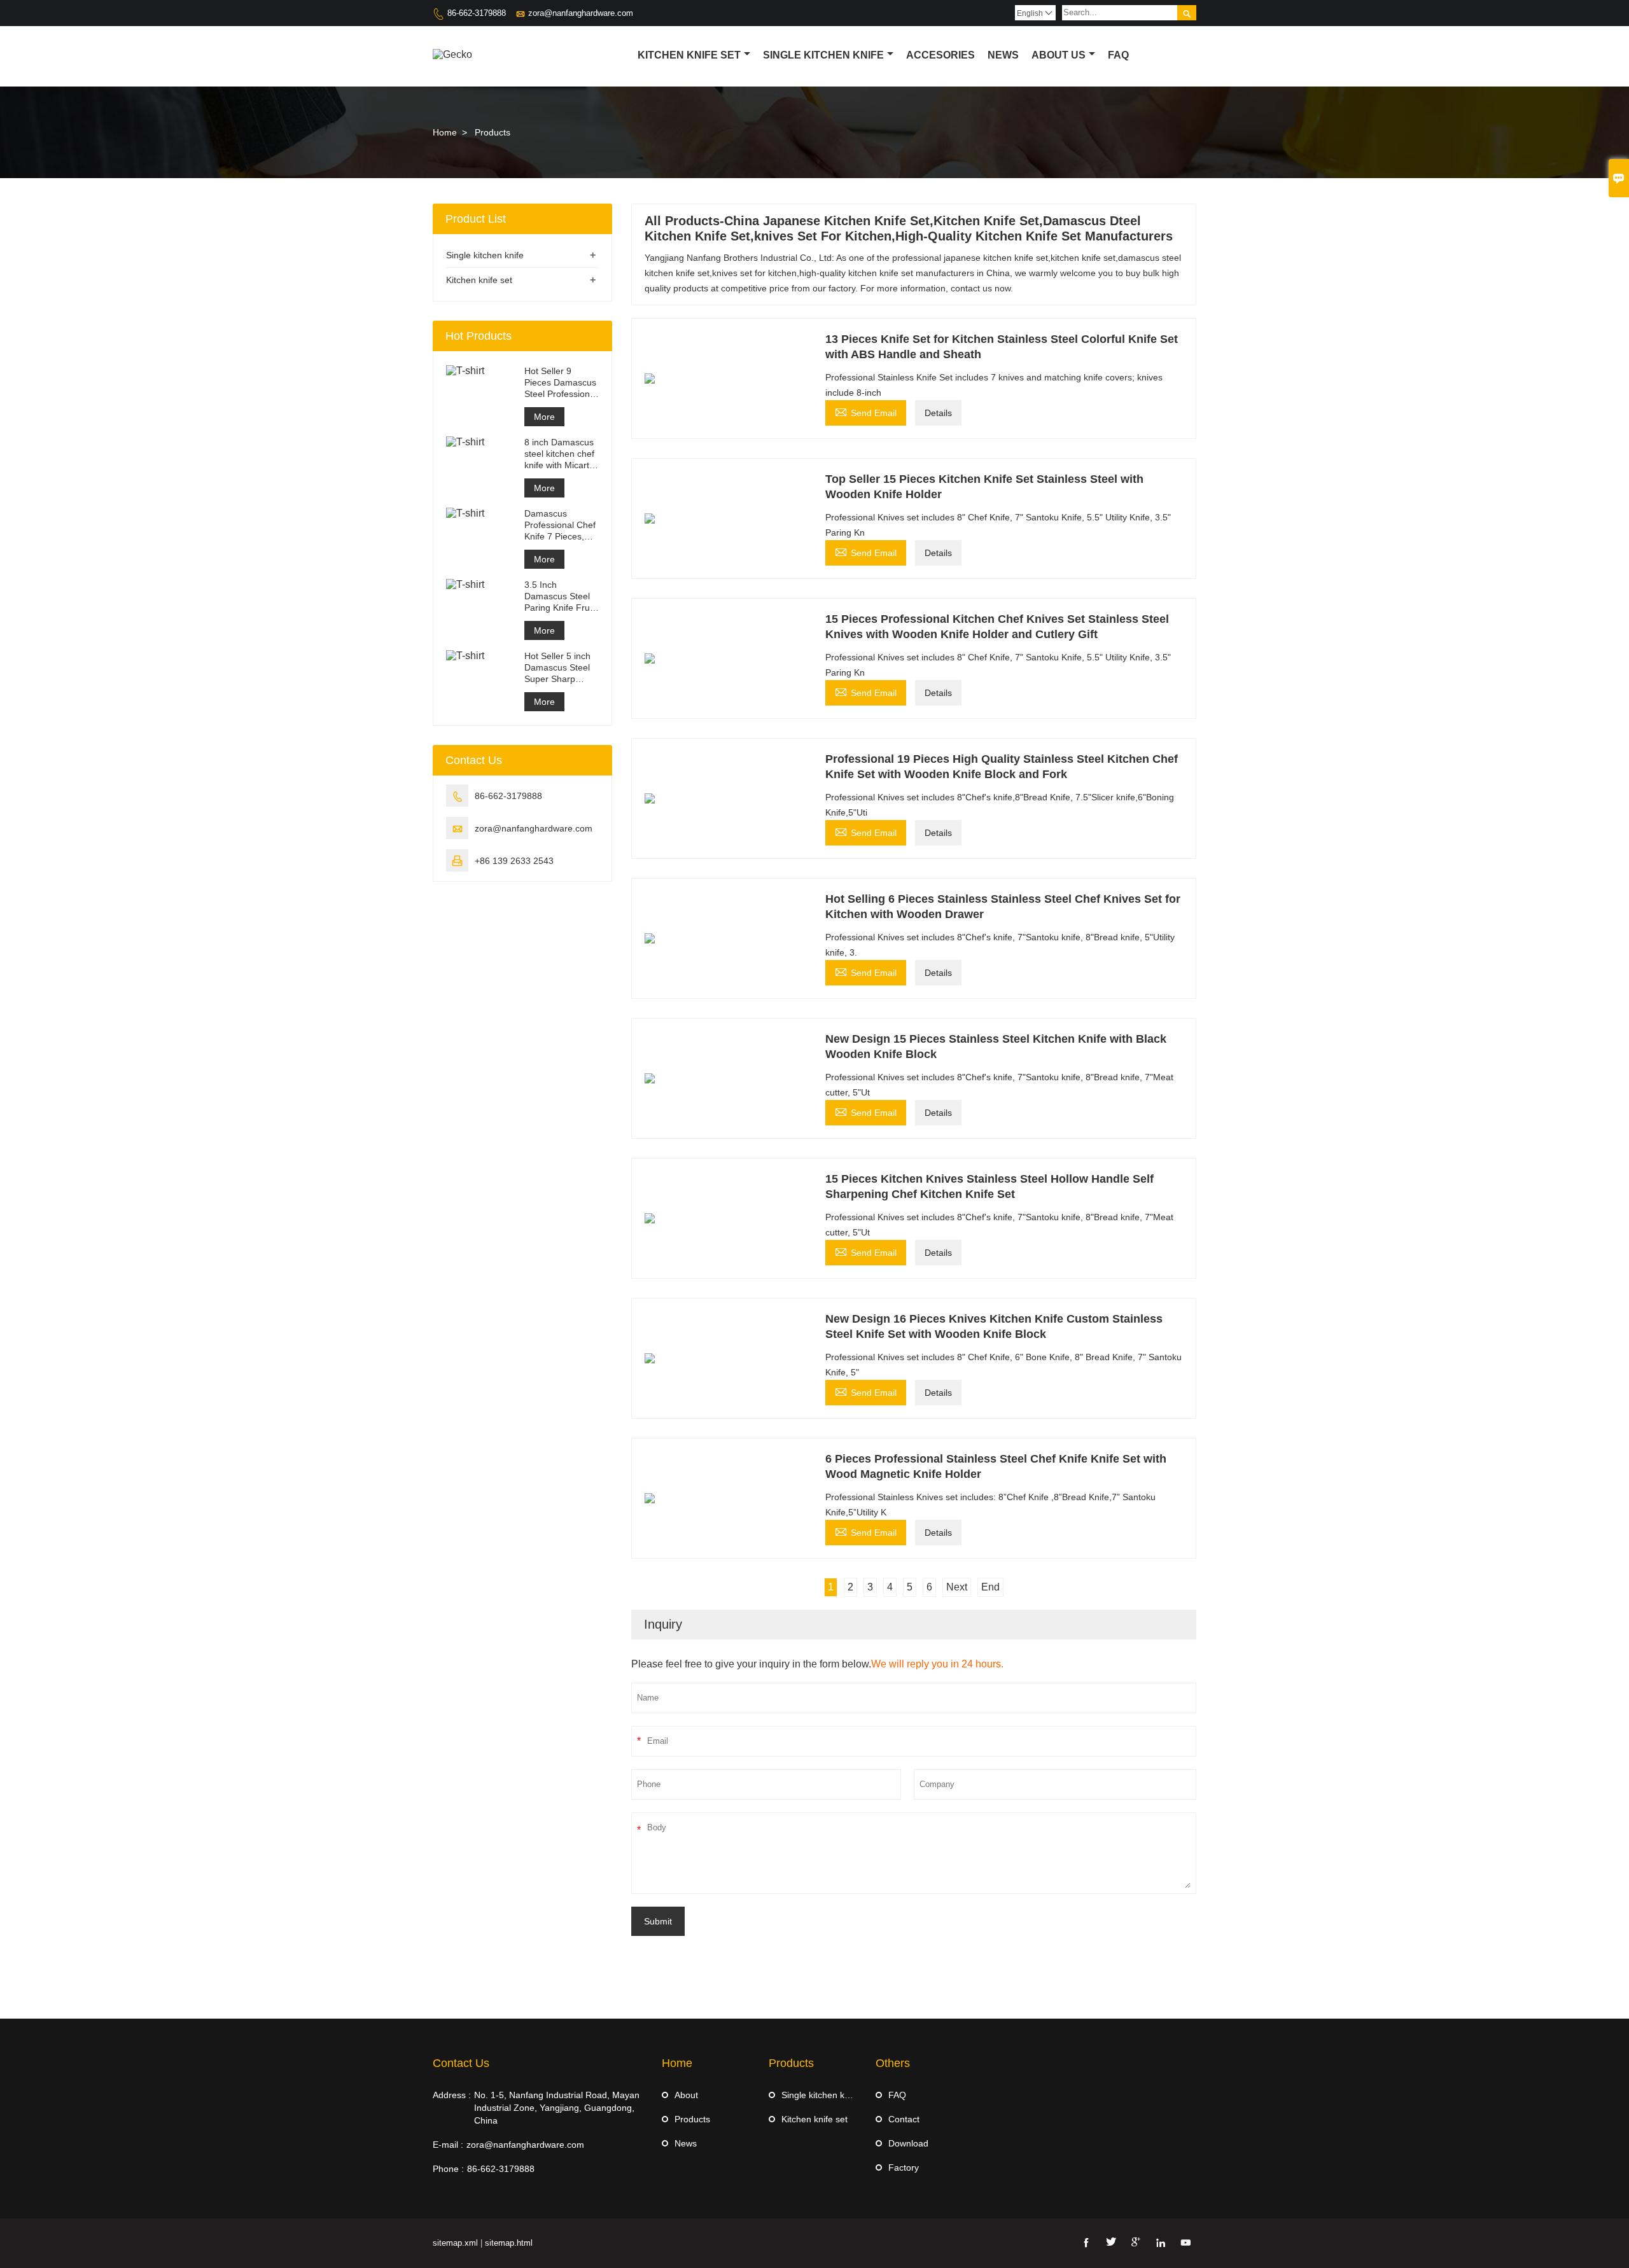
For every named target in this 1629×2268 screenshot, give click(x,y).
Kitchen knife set (479, 280)
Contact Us (461, 2063)
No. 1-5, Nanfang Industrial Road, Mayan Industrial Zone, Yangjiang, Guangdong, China (557, 2108)
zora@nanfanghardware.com (581, 13)
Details (938, 413)
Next (957, 1587)
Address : (452, 2095)
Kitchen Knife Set (689, 55)
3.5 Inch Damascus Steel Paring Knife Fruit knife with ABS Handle (559, 596)
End (990, 1587)
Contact (904, 2119)
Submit (658, 1921)
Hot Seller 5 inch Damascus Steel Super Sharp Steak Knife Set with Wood (557, 668)
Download (908, 2143)
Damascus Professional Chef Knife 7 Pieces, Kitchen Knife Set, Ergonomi (560, 525)
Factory (904, 2167)
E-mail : (448, 2145)
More (544, 417)
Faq (1118, 55)
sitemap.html (509, 2243)
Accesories (940, 55)
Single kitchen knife (823, 55)
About (686, 2095)
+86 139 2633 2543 (514, 861)
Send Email (866, 411)
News (1003, 55)
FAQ (897, 2095)
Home (445, 132)
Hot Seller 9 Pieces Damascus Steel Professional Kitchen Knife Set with (561, 383)
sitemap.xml (455, 2243)
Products (692, 2119)
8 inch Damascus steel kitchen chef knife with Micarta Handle (559, 454)
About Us (1059, 55)
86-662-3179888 (477, 13)
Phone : (448, 2169)
